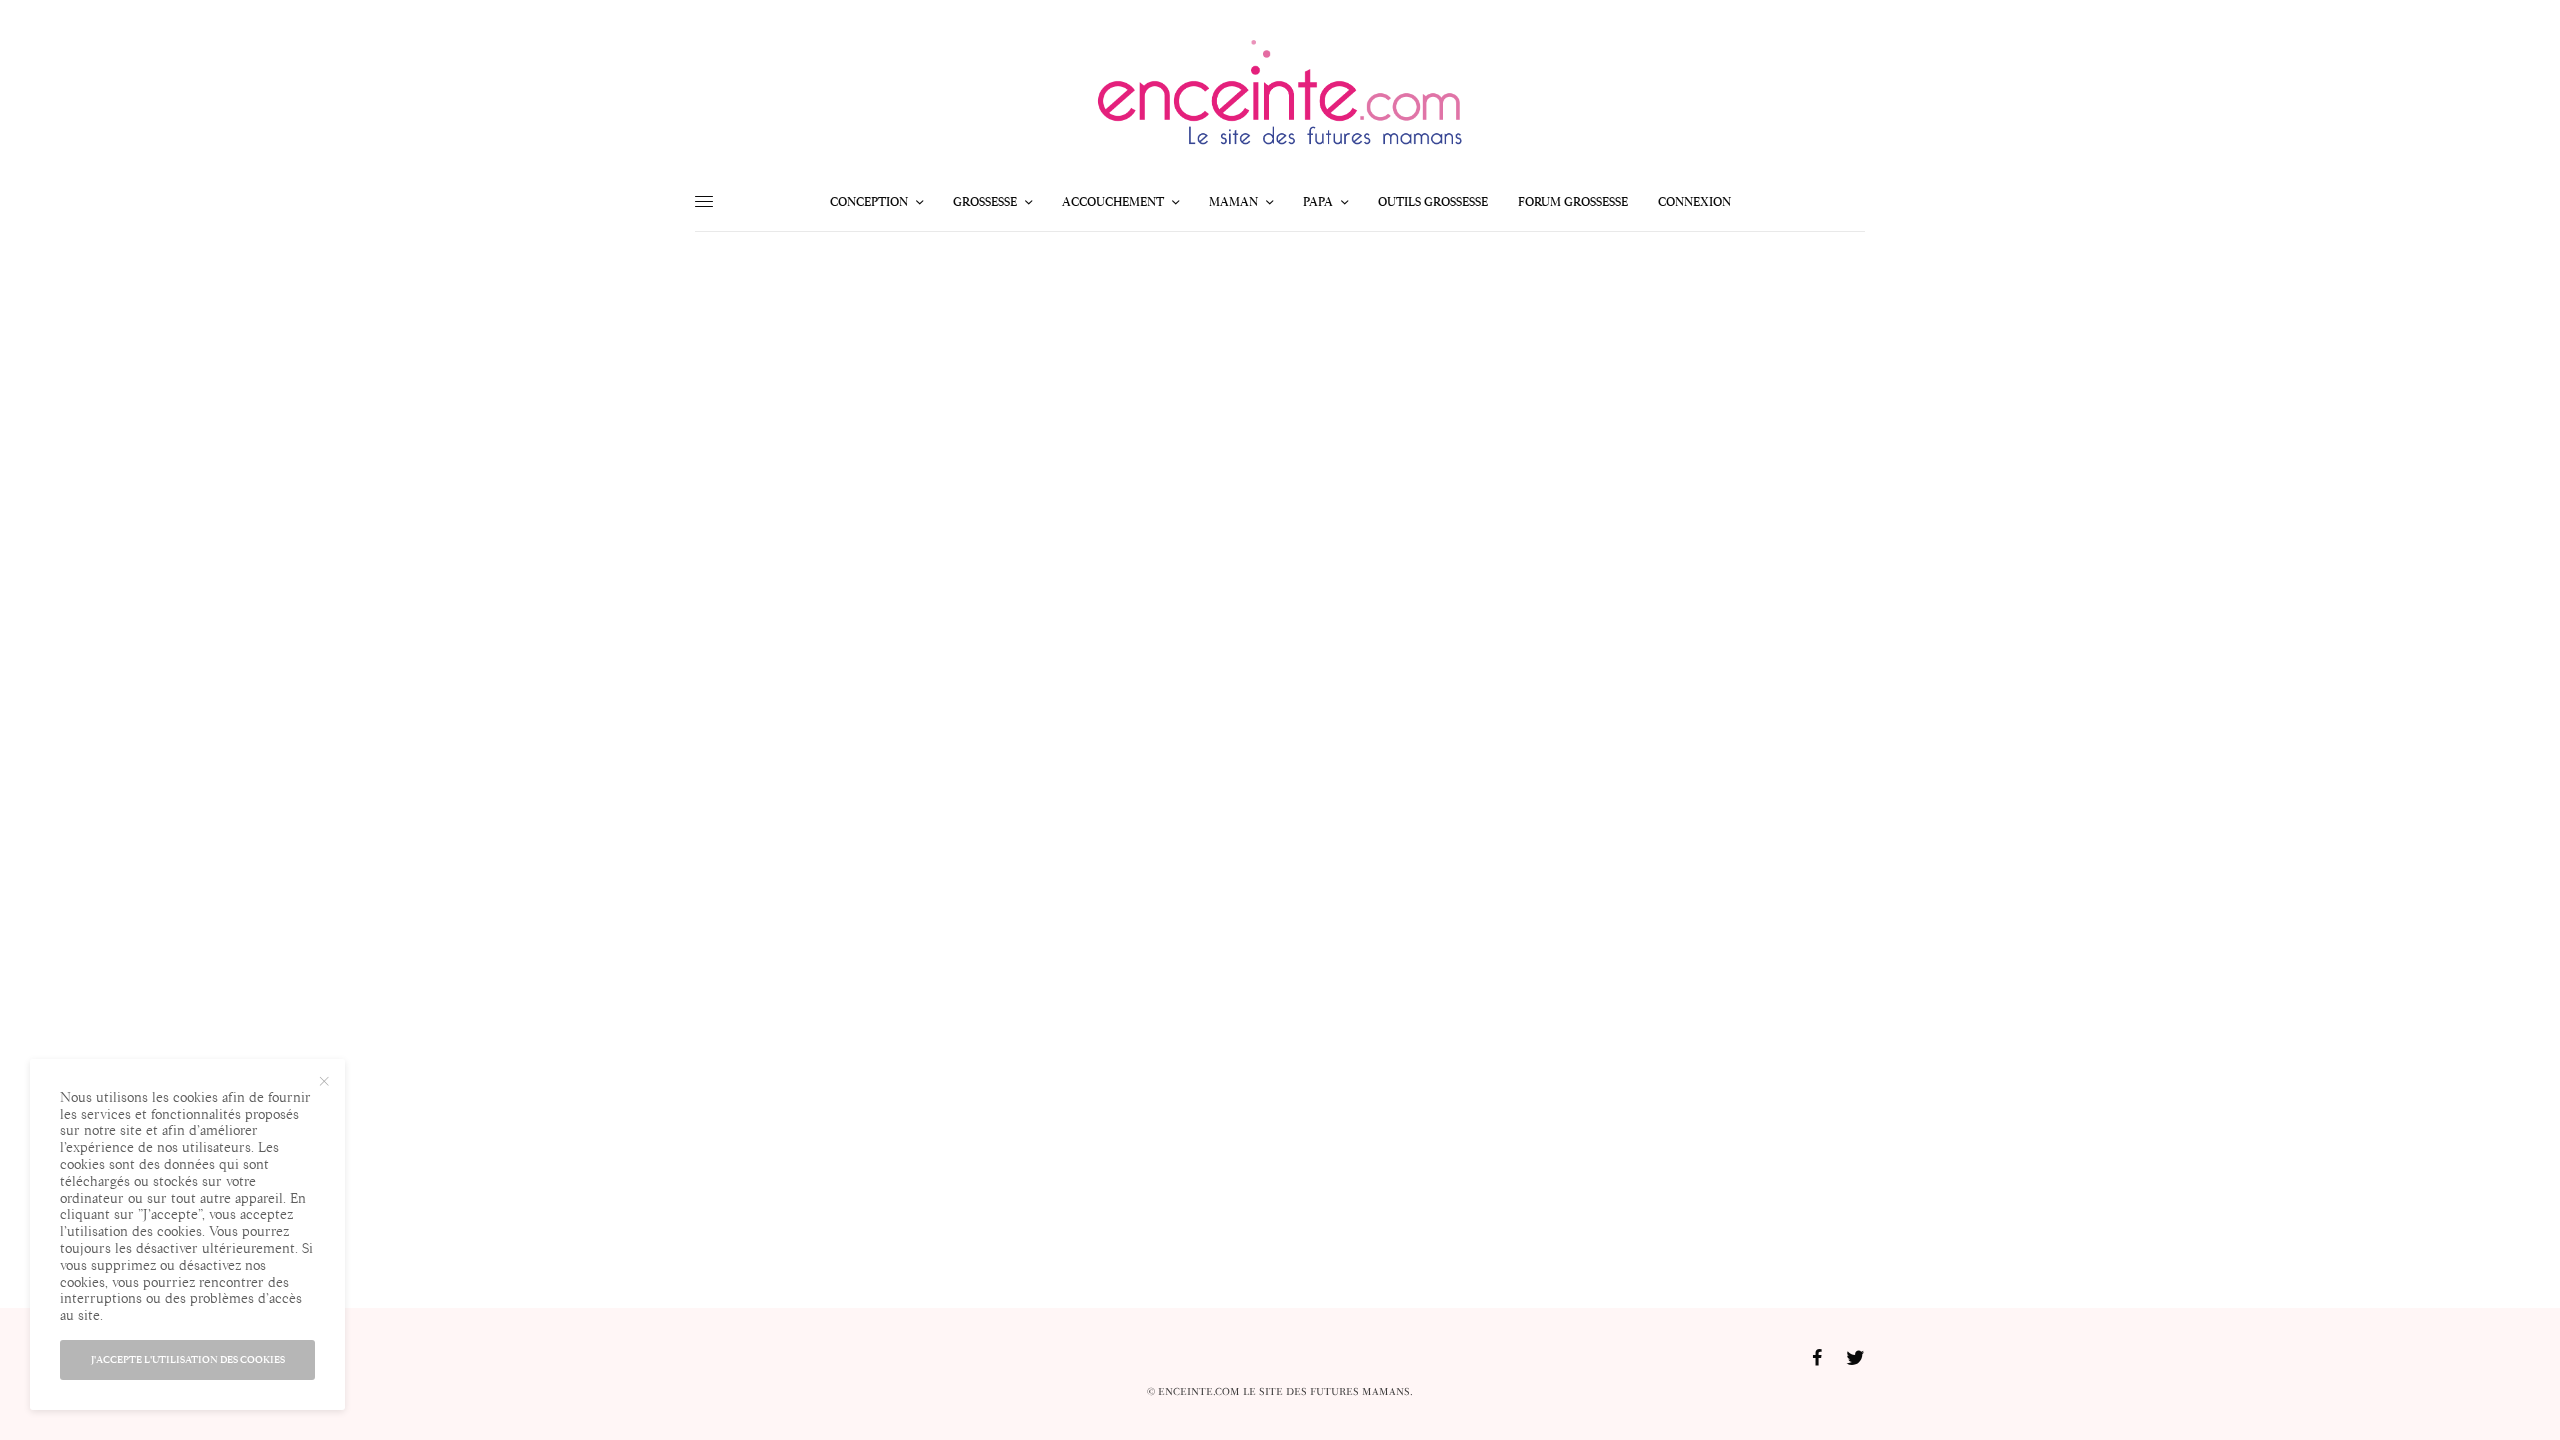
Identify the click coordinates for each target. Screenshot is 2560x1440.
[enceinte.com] (1280, 98)
